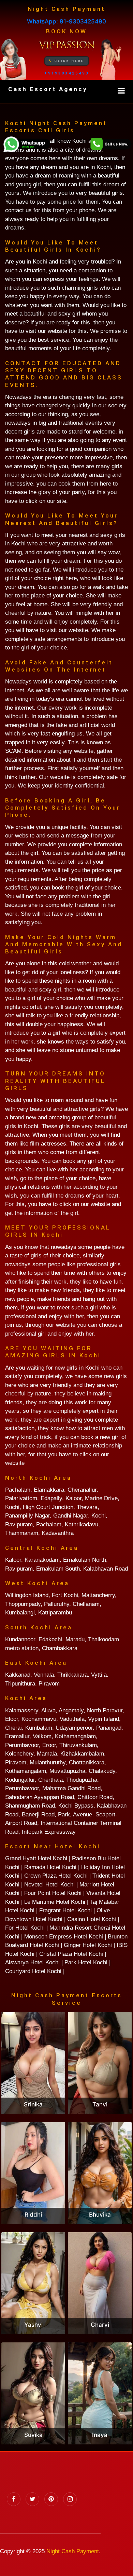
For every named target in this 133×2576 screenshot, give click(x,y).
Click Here (68, 61)
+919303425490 (67, 73)
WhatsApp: (66, 21)
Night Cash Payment (73, 2551)
